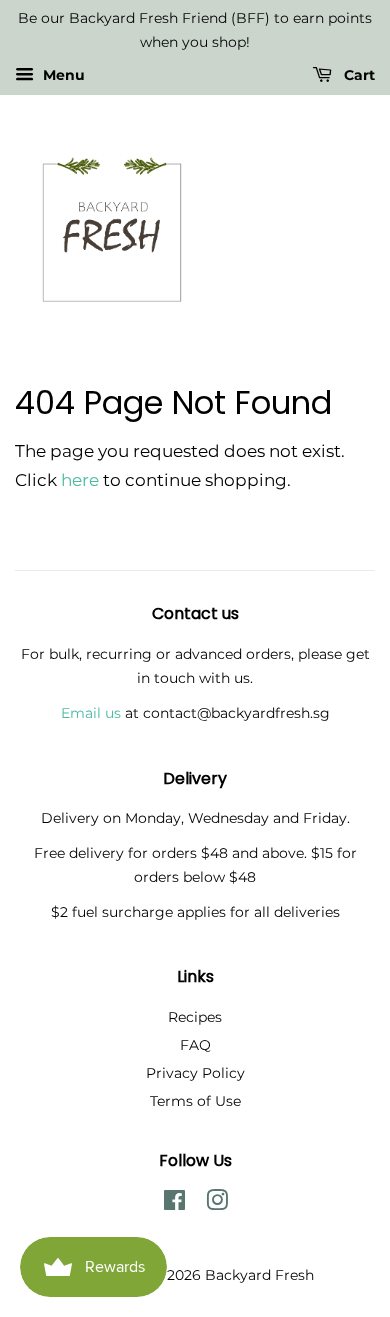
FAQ (195, 1045)
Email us (91, 713)
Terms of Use (195, 1101)
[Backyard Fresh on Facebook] (174, 1204)
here (80, 480)
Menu (62, 75)
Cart (357, 75)
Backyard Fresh (259, 1275)
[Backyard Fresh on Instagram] (217, 1204)
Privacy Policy (195, 1073)
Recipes (195, 1017)
